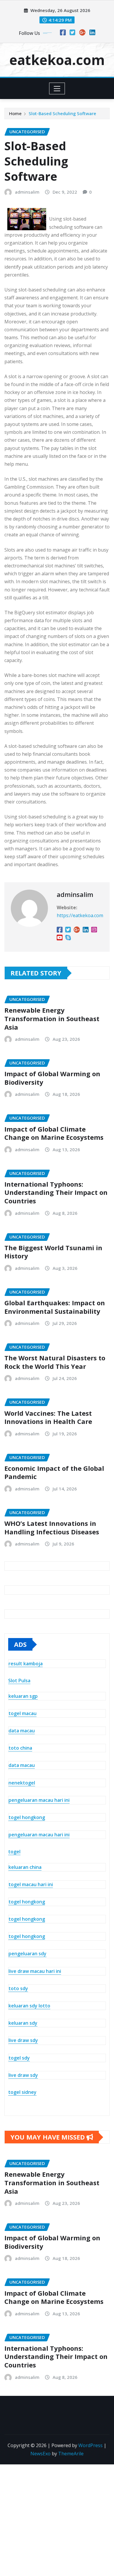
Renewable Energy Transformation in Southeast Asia (52, 1018)
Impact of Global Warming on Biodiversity (52, 1078)
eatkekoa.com (57, 60)
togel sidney (22, 2092)
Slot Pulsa (19, 1681)
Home (15, 113)
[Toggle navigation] (57, 88)
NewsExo (40, 2454)
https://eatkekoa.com (80, 915)
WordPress (90, 2445)
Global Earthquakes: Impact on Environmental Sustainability (55, 1307)
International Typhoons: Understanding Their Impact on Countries (56, 1192)
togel (14, 1852)
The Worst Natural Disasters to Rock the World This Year (55, 1362)
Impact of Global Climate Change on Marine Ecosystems (54, 1133)
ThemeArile (71, 2454)
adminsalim (27, 192)
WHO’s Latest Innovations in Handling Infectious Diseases (52, 1527)
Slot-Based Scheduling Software (62, 113)
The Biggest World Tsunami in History (53, 1252)
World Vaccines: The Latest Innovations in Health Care (48, 1417)
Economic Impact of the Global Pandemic (54, 1472)
